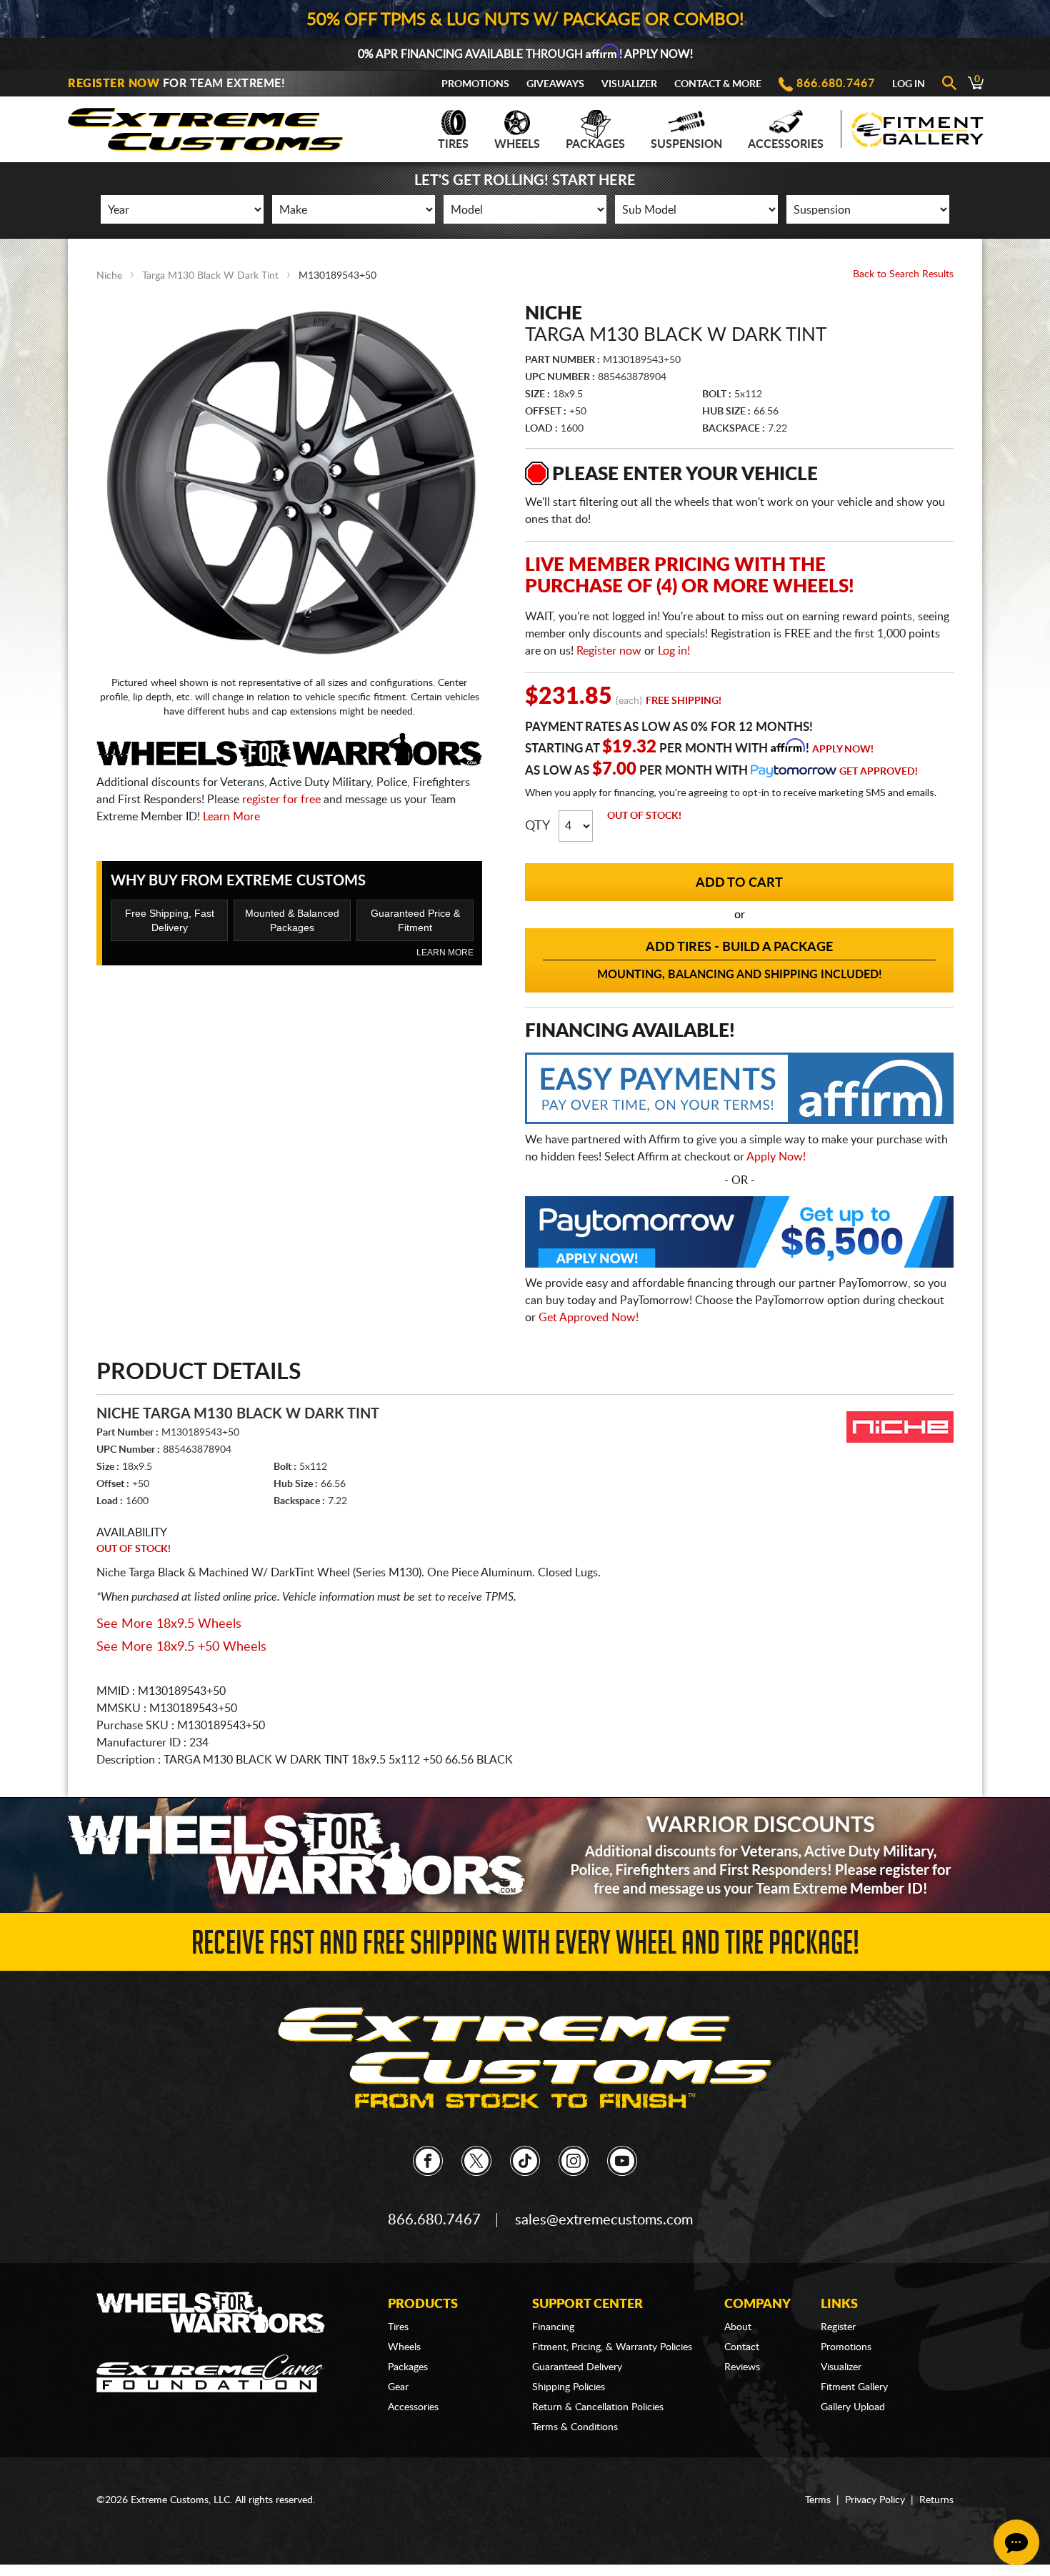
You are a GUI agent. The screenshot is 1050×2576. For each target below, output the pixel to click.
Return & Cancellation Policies (598, 2407)
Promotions (475, 84)
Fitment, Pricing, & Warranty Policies (612, 2347)
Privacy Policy (875, 2500)
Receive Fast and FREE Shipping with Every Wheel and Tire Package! (525, 1947)
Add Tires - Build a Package (740, 961)
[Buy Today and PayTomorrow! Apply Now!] (739, 1235)
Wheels (517, 144)
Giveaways (555, 84)
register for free (281, 800)
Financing (553, 2327)
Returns (936, 2500)
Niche (109, 276)
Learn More (231, 817)
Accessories (786, 144)
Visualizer (629, 84)
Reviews (742, 2367)
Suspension (686, 144)
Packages (595, 144)
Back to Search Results (903, 274)
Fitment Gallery (854, 2387)
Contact (742, 2347)
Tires (453, 144)
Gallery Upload (853, 2407)
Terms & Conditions (575, 2427)
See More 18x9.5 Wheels (169, 1624)
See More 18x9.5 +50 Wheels (181, 1647)
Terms (818, 2500)
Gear (398, 2387)
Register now (609, 651)
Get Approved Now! (589, 1318)
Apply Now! (843, 750)
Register (838, 2327)
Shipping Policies (569, 2387)
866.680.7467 (836, 84)
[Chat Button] (1016, 2542)
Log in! (674, 651)
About (738, 2327)
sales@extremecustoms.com (604, 2220)
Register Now (114, 84)
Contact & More (718, 84)
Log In (909, 84)
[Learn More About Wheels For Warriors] (525, 1855)
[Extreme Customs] (206, 125)
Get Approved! (879, 772)
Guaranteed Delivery (577, 2367)
